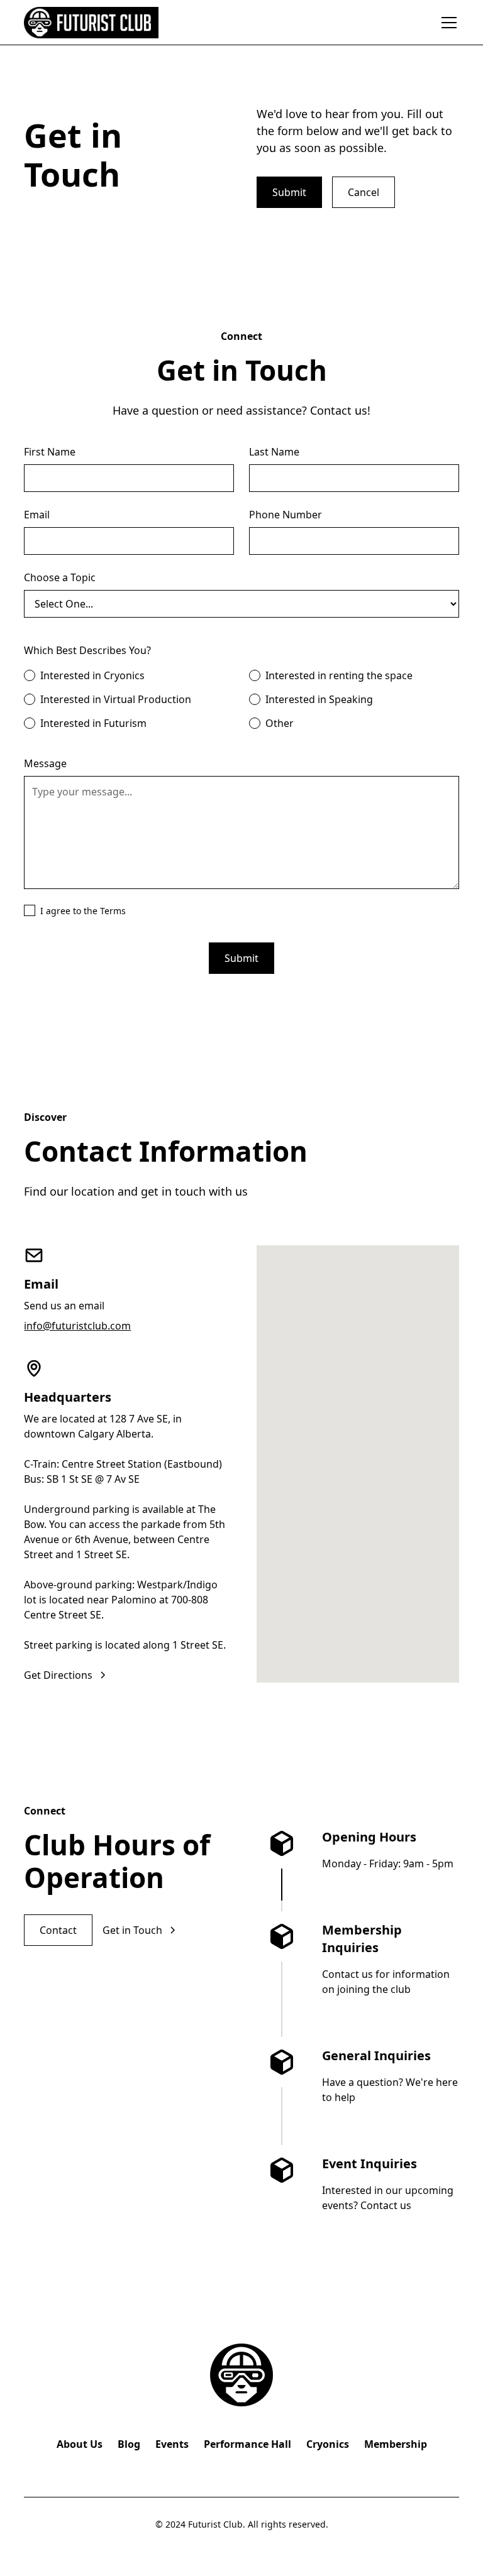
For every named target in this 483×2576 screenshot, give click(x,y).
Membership (396, 2444)
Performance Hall (247, 2444)
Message (45, 763)
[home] (91, 23)
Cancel (364, 192)
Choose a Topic (60, 577)
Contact (58, 1930)
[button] (447, 23)
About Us (80, 2444)
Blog (129, 2444)
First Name (50, 452)
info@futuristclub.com (77, 1326)
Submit (289, 192)
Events (172, 2444)
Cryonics (328, 2444)
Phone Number (286, 515)
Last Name (274, 452)
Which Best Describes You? (87, 650)
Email (37, 515)
